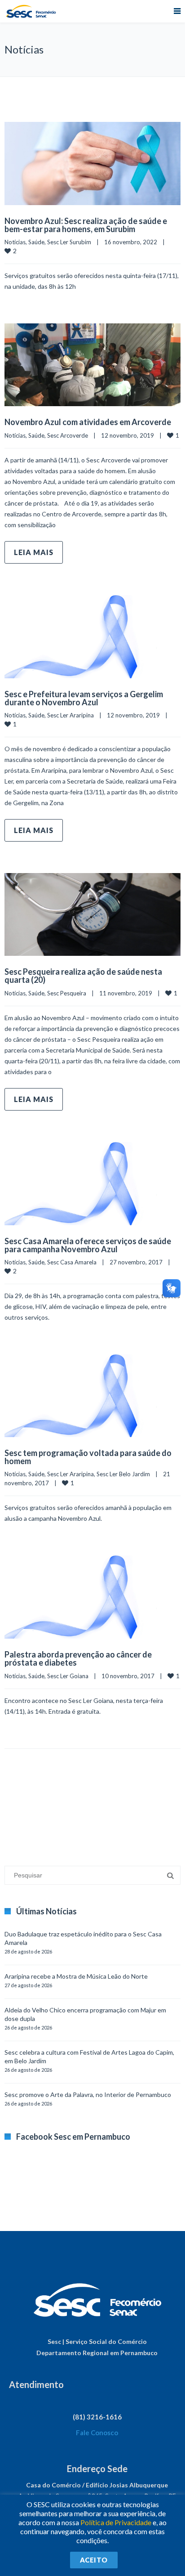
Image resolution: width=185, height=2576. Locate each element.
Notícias (15, 242)
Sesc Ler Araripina (70, 715)
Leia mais (34, 552)
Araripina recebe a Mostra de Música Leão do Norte (76, 1976)
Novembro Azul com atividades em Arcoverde (88, 422)
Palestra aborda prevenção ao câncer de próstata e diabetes (78, 1658)
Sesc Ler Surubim (69, 242)
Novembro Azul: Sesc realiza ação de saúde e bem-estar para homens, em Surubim (86, 225)
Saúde (36, 242)
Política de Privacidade (116, 2522)
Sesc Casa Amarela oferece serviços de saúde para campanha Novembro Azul (88, 1245)
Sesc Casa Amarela (72, 1262)
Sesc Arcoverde (68, 435)
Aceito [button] (94, 2560)
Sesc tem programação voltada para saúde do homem (88, 1457)
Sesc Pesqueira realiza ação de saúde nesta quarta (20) (83, 976)
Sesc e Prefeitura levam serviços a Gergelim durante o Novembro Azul (84, 698)
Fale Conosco (97, 2433)
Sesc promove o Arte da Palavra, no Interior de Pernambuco (88, 2094)
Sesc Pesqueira (67, 993)
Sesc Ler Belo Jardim (123, 1474)
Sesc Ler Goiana (68, 1676)
